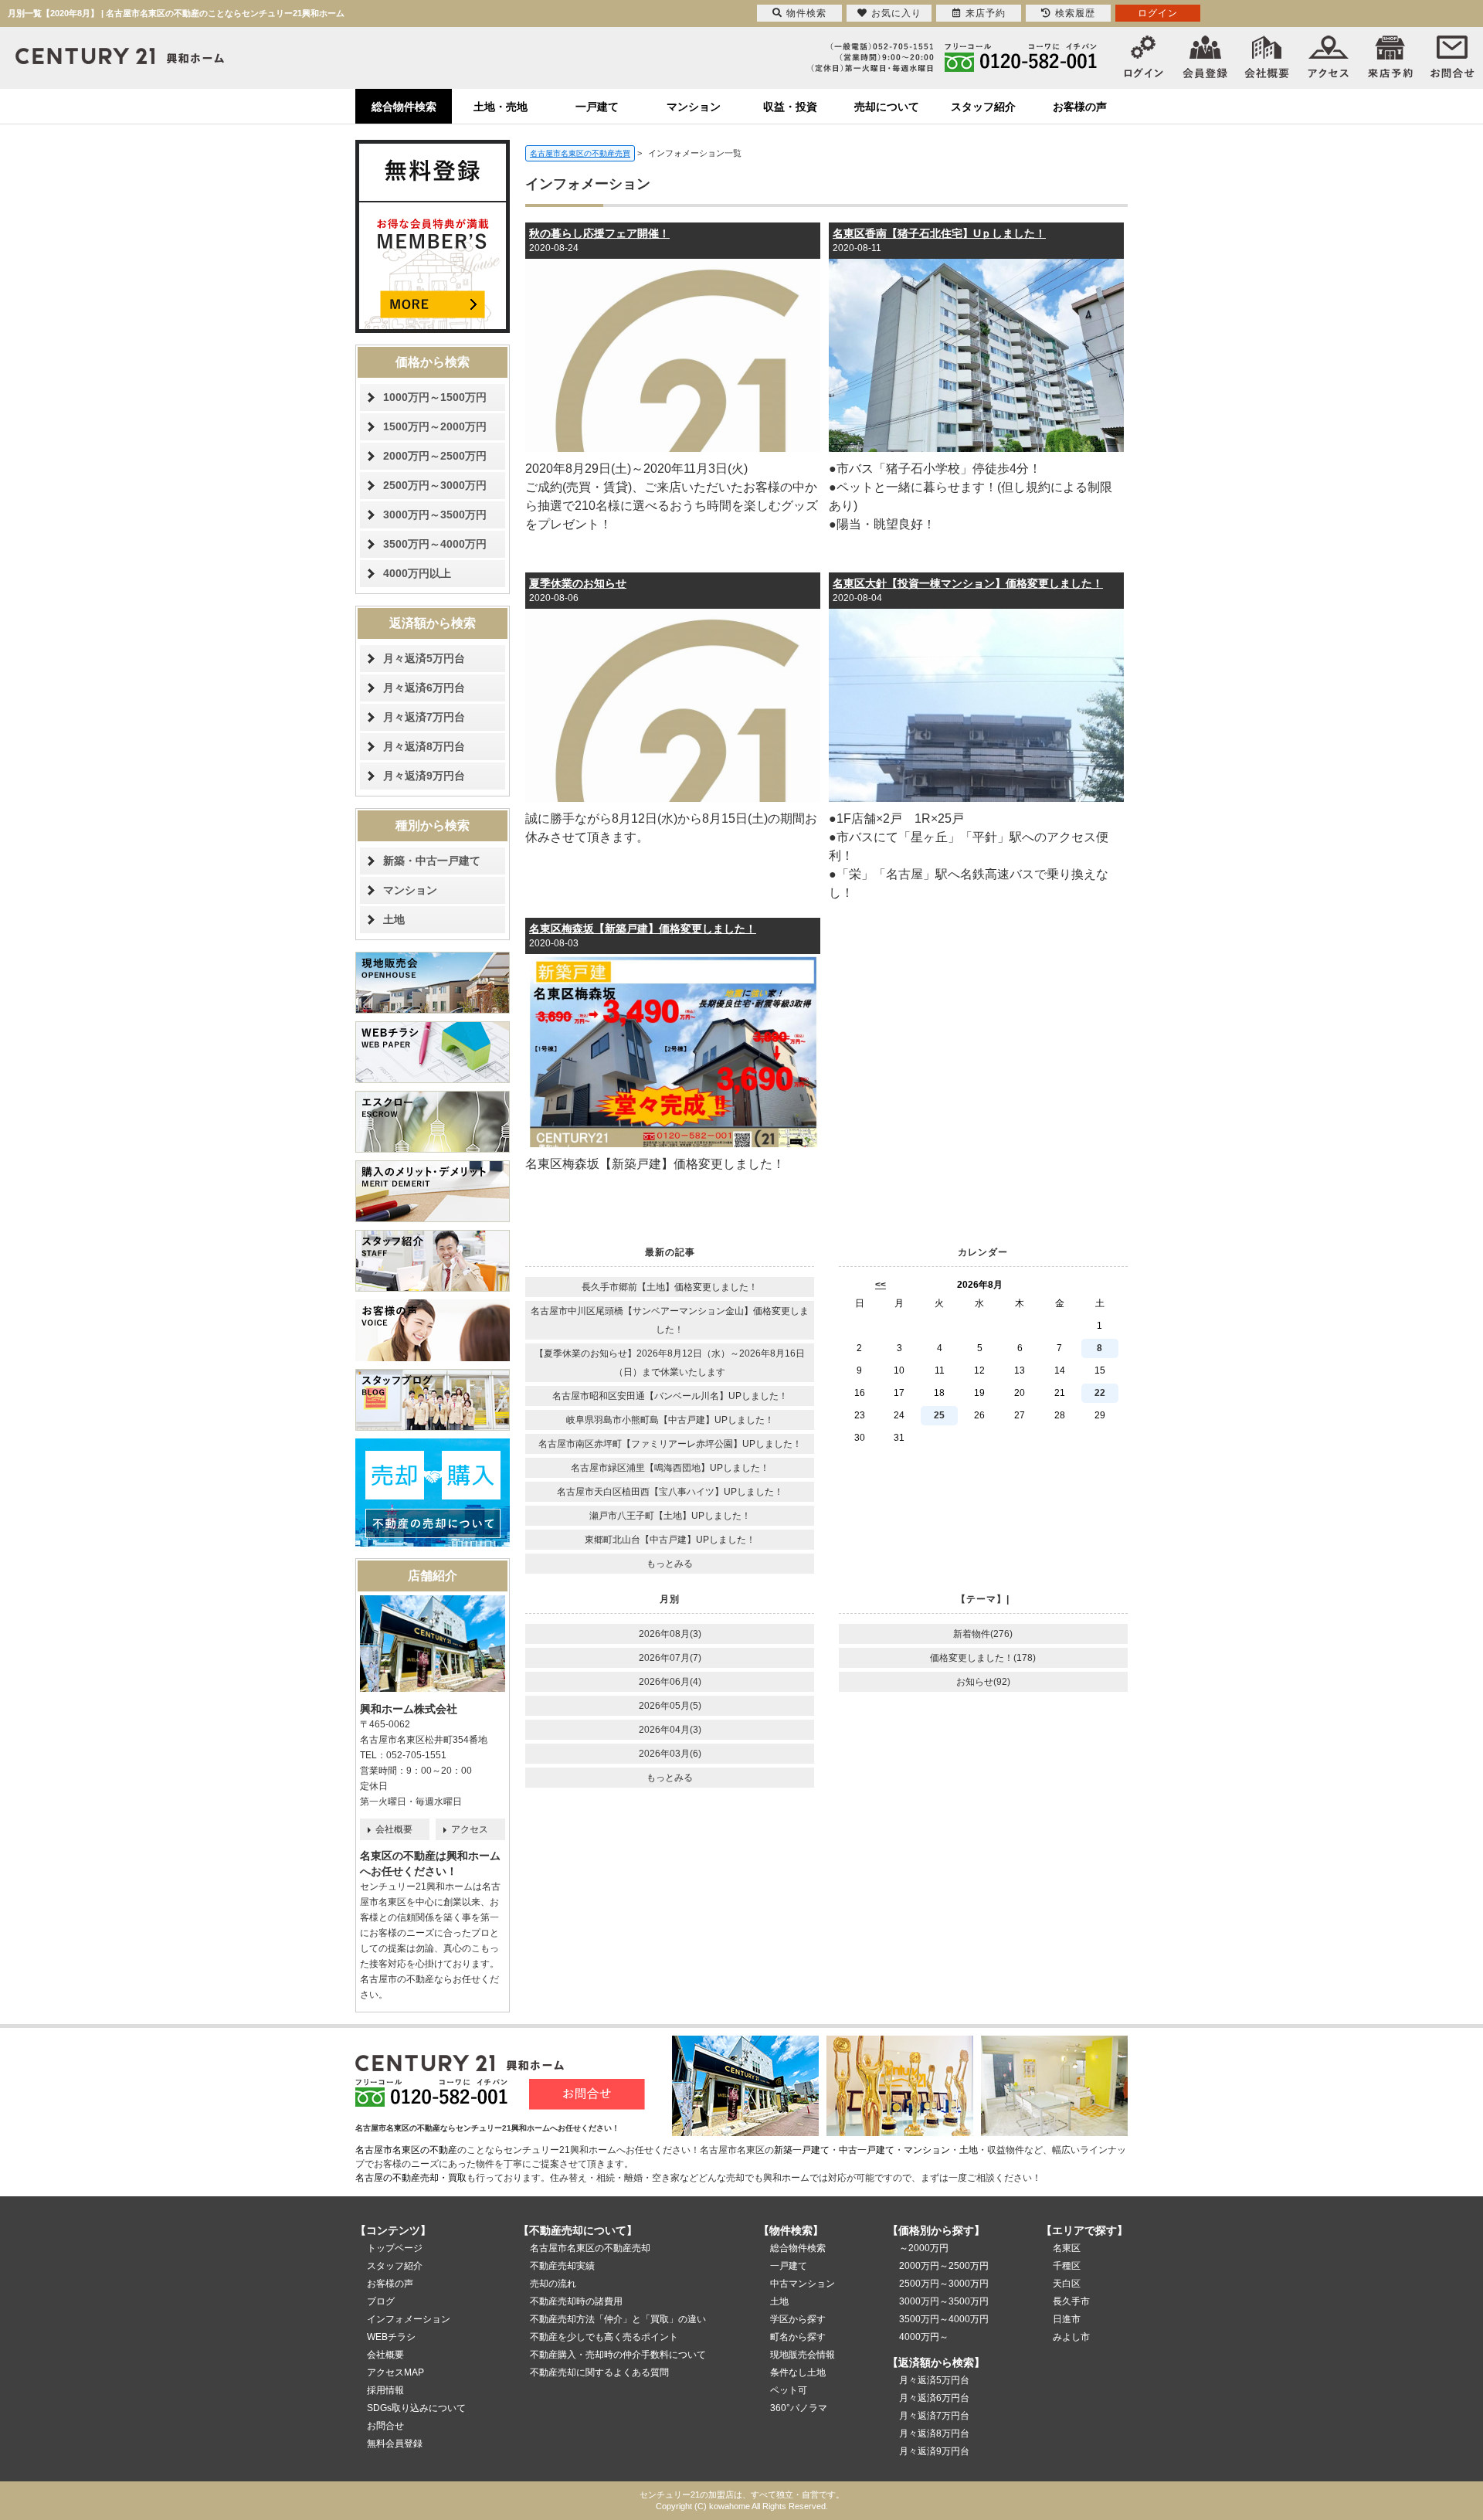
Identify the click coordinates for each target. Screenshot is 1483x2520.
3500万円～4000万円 (435, 544)
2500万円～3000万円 (435, 485)
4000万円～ (924, 2337)
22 (1100, 1393)
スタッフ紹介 (983, 107)
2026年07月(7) (670, 1658)
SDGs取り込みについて (416, 2408)
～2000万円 (924, 2248)
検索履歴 (1075, 13)
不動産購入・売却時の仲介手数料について (618, 2355)
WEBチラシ (391, 2337)
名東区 (1067, 2248)
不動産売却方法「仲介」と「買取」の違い (618, 2319)
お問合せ (385, 2426)
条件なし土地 (798, 2372)
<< (881, 1285)
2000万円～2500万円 (435, 456)
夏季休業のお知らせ (578, 583)
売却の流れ (553, 2284)
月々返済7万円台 (424, 717)
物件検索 (806, 13)
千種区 (1067, 2266)
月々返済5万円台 (424, 658)
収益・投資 (790, 107)
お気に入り (896, 13)
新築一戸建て (802, 2150)
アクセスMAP (395, 2372)
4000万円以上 (417, 573)
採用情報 (385, 2390)
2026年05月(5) (670, 1706)
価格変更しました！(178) (983, 1658)
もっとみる (670, 1564)
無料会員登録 (395, 2444)
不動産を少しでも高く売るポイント (604, 2337)
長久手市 (1071, 2301)
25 (939, 1415)
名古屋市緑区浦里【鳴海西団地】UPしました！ (670, 1468)
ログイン (1158, 13)
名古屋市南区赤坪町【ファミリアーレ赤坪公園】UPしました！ (670, 1444)
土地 (394, 919)
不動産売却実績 (562, 2266)
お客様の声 (1080, 107)
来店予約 (986, 13)
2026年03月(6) (670, 1754)
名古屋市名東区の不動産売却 (590, 2248)
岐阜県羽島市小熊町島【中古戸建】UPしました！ (670, 1420)
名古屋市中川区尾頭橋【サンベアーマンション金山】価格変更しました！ (670, 1320)
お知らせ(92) (983, 1682)
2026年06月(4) (670, 1682)
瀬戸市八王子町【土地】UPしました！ (670, 1516)
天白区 (1067, 2284)
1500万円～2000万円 (435, 426)
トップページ (395, 2248)
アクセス (470, 1829)
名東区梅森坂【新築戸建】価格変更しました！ (643, 929)
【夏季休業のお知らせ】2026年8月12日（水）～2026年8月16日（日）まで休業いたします (670, 1363)
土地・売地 (501, 107)
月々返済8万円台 (424, 746)
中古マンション (803, 2284)
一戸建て (597, 107)
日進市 (1067, 2319)
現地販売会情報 (803, 2355)
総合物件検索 (404, 107)
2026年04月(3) (670, 1730)
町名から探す (798, 2337)
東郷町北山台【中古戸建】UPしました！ (670, 1540)
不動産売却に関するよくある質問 (599, 2372)
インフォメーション (409, 2319)
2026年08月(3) (670, 1634)
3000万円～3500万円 (435, 515)
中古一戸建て (867, 2150)
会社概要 (394, 1829)
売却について (887, 107)
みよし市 (1071, 2337)
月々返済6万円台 (424, 688)
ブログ (381, 2301)
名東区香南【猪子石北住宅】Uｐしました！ (939, 233)
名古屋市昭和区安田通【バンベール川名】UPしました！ (670, 1396)
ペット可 (789, 2390)
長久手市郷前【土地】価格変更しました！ (670, 1287)
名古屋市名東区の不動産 (406, 2150)
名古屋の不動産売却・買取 (411, 2178)
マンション (694, 107)
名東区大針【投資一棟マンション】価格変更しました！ (968, 583)
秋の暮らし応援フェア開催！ (599, 233)
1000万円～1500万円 (435, 397)
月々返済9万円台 (424, 776)
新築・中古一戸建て (432, 861)
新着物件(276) (983, 1634)
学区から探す (798, 2319)
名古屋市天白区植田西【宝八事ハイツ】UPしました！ (670, 1492)
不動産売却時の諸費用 (576, 2301)
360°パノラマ (799, 2408)
